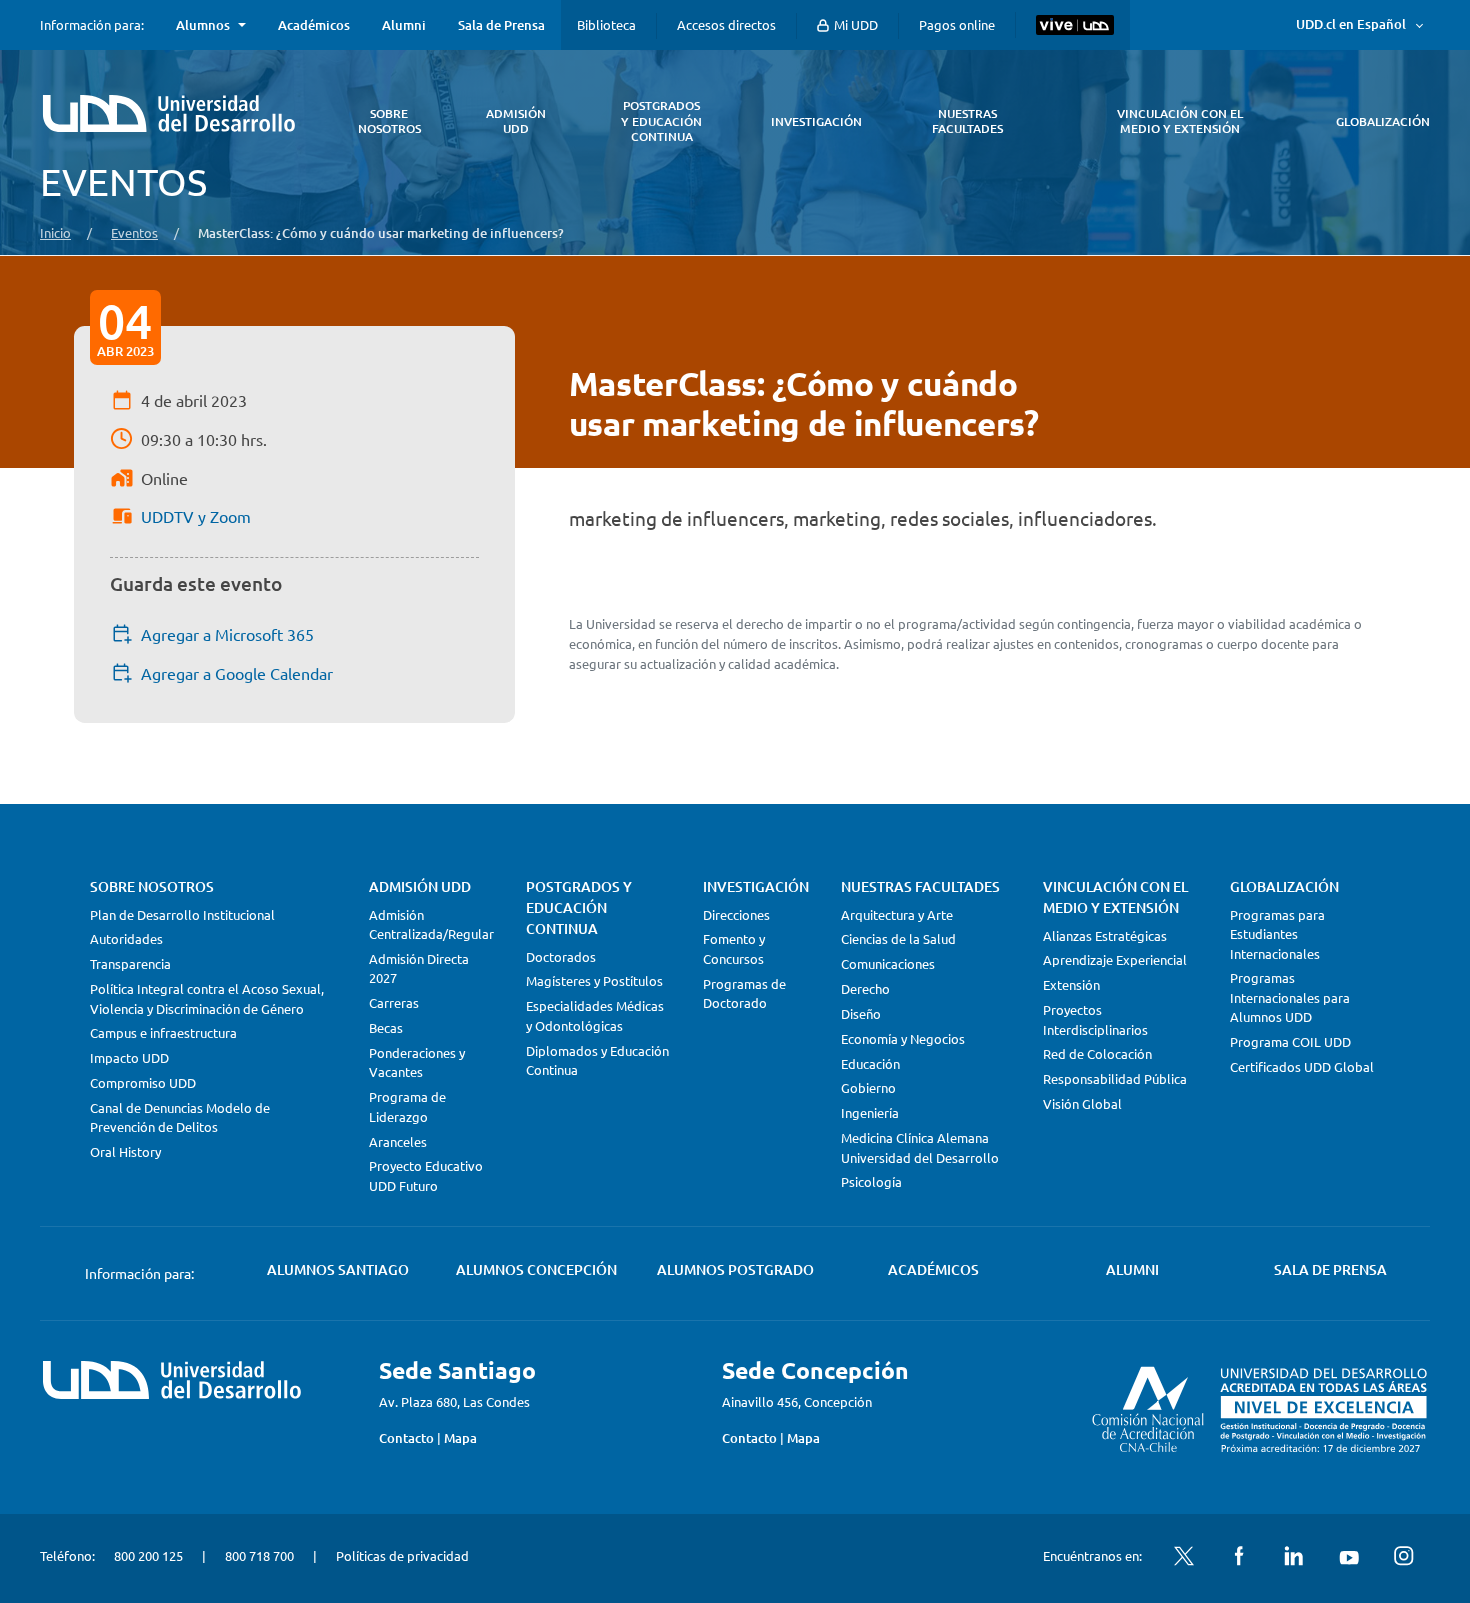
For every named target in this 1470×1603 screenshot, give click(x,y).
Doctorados (561, 956)
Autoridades (126, 938)
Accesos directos (726, 24)
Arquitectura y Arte (897, 914)
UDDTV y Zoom (196, 516)
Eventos (134, 232)
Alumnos (203, 25)
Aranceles (398, 1141)
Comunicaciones (888, 963)
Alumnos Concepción (536, 1269)
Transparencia (130, 963)
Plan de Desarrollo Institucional (182, 914)
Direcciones (736, 914)
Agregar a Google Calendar (237, 673)
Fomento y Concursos (734, 948)
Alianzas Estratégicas (1105, 935)
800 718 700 (259, 1555)
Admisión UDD (420, 886)
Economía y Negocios (903, 1038)
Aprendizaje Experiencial (1115, 959)
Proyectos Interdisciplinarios (1095, 1019)
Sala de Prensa (501, 25)
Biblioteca (606, 24)
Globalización (1284, 886)
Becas (386, 1027)
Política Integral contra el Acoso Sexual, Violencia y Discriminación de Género (207, 998)
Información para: (92, 25)
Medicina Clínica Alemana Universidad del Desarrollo (920, 1147)
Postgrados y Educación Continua (579, 907)
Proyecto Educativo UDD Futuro (426, 1175)
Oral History (125, 1151)
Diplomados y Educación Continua (597, 1060)
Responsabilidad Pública (1115, 1078)
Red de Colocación (1097, 1053)
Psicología (871, 1181)
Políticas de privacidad (402, 1555)
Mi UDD (854, 24)
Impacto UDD (129, 1057)
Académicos (314, 25)
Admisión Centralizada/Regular (431, 924)
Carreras (394, 1002)
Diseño (861, 1013)
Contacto (406, 1438)
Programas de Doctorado (744, 993)
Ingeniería (870, 1112)
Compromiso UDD (143, 1082)
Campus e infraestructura (163, 1032)
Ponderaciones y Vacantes (417, 1062)
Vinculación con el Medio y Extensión (1115, 897)
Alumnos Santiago (338, 1269)
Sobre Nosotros (152, 886)
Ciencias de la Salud (898, 938)
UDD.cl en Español (1351, 24)
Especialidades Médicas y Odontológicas (595, 1015)
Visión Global (1082, 1103)
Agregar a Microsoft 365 (227, 634)
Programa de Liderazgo (407, 1106)
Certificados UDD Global (1302, 1066)
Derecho (865, 988)
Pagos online (957, 24)
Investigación (756, 886)
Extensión (1071, 984)
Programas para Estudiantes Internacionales (1277, 934)
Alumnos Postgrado (735, 1269)
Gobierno (868, 1087)
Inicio (55, 232)
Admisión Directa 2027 (419, 968)
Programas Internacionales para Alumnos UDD (1290, 997)
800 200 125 (148, 1555)
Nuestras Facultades (920, 886)
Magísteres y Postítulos (594, 980)
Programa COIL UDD (1290, 1041)
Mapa (460, 1438)
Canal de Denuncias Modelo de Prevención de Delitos (180, 1117)
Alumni (404, 25)
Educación (870, 1063)
